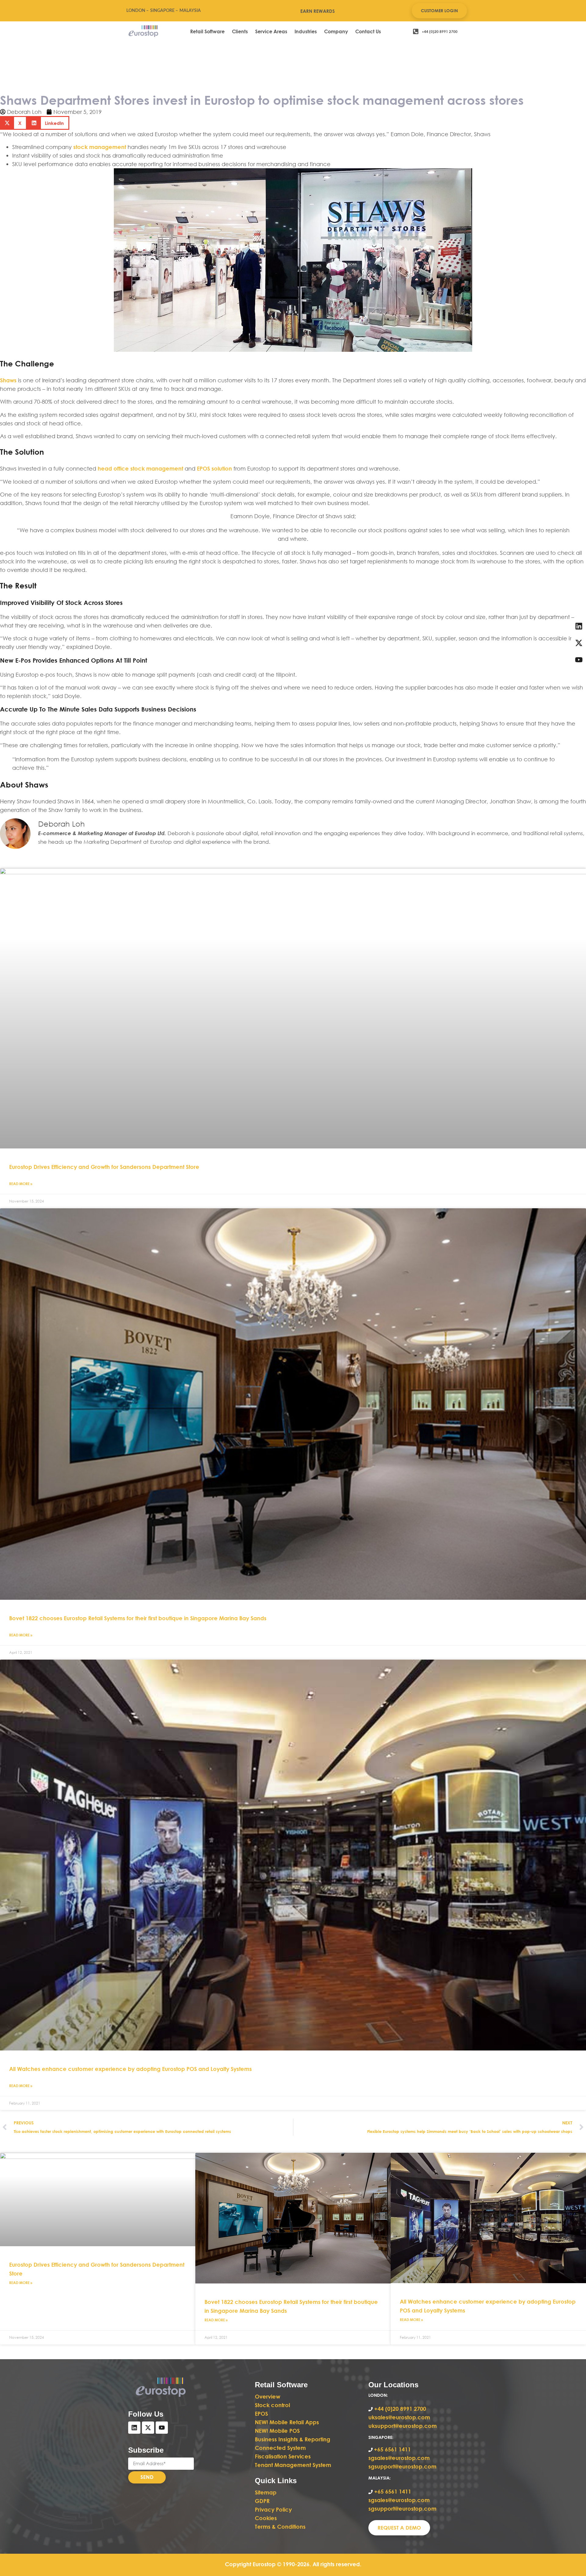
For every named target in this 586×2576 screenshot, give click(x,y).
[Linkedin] (134, 2428)
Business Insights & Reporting (293, 2439)
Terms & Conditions (280, 2527)
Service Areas (271, 31)
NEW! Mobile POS (278, 2431)
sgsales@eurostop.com (399, 2458)
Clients (240, 31)
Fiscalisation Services (283, 2456)
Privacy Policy (273, 2509)
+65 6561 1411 (392, 2449)
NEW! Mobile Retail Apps (287, 2422)
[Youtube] (162, 2428)
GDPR (262, 2501)
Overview (268, 2396)
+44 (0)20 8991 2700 (399, 2409)
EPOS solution (214, 468)
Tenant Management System (293, 2465)
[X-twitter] (148, 2428)
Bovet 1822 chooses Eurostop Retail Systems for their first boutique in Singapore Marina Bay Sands (138, 1618)
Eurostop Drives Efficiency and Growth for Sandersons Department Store (104, 1167)
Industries (306, 31)
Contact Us (368, 31)
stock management (100, 147)
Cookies (266, 2518)
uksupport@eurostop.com (403, 2426)
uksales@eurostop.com (399, 2417)
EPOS (262, 2414)
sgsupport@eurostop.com (402, 2466)
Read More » (21, 1184)
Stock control (273, 2405)
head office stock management (140, 468)
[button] (13, 123)
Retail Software (207, 31)
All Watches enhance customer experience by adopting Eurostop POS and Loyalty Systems (130, 2069)
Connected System (280, 2448)
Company (336, 31)
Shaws (9, 380)
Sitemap (266, 2492)
